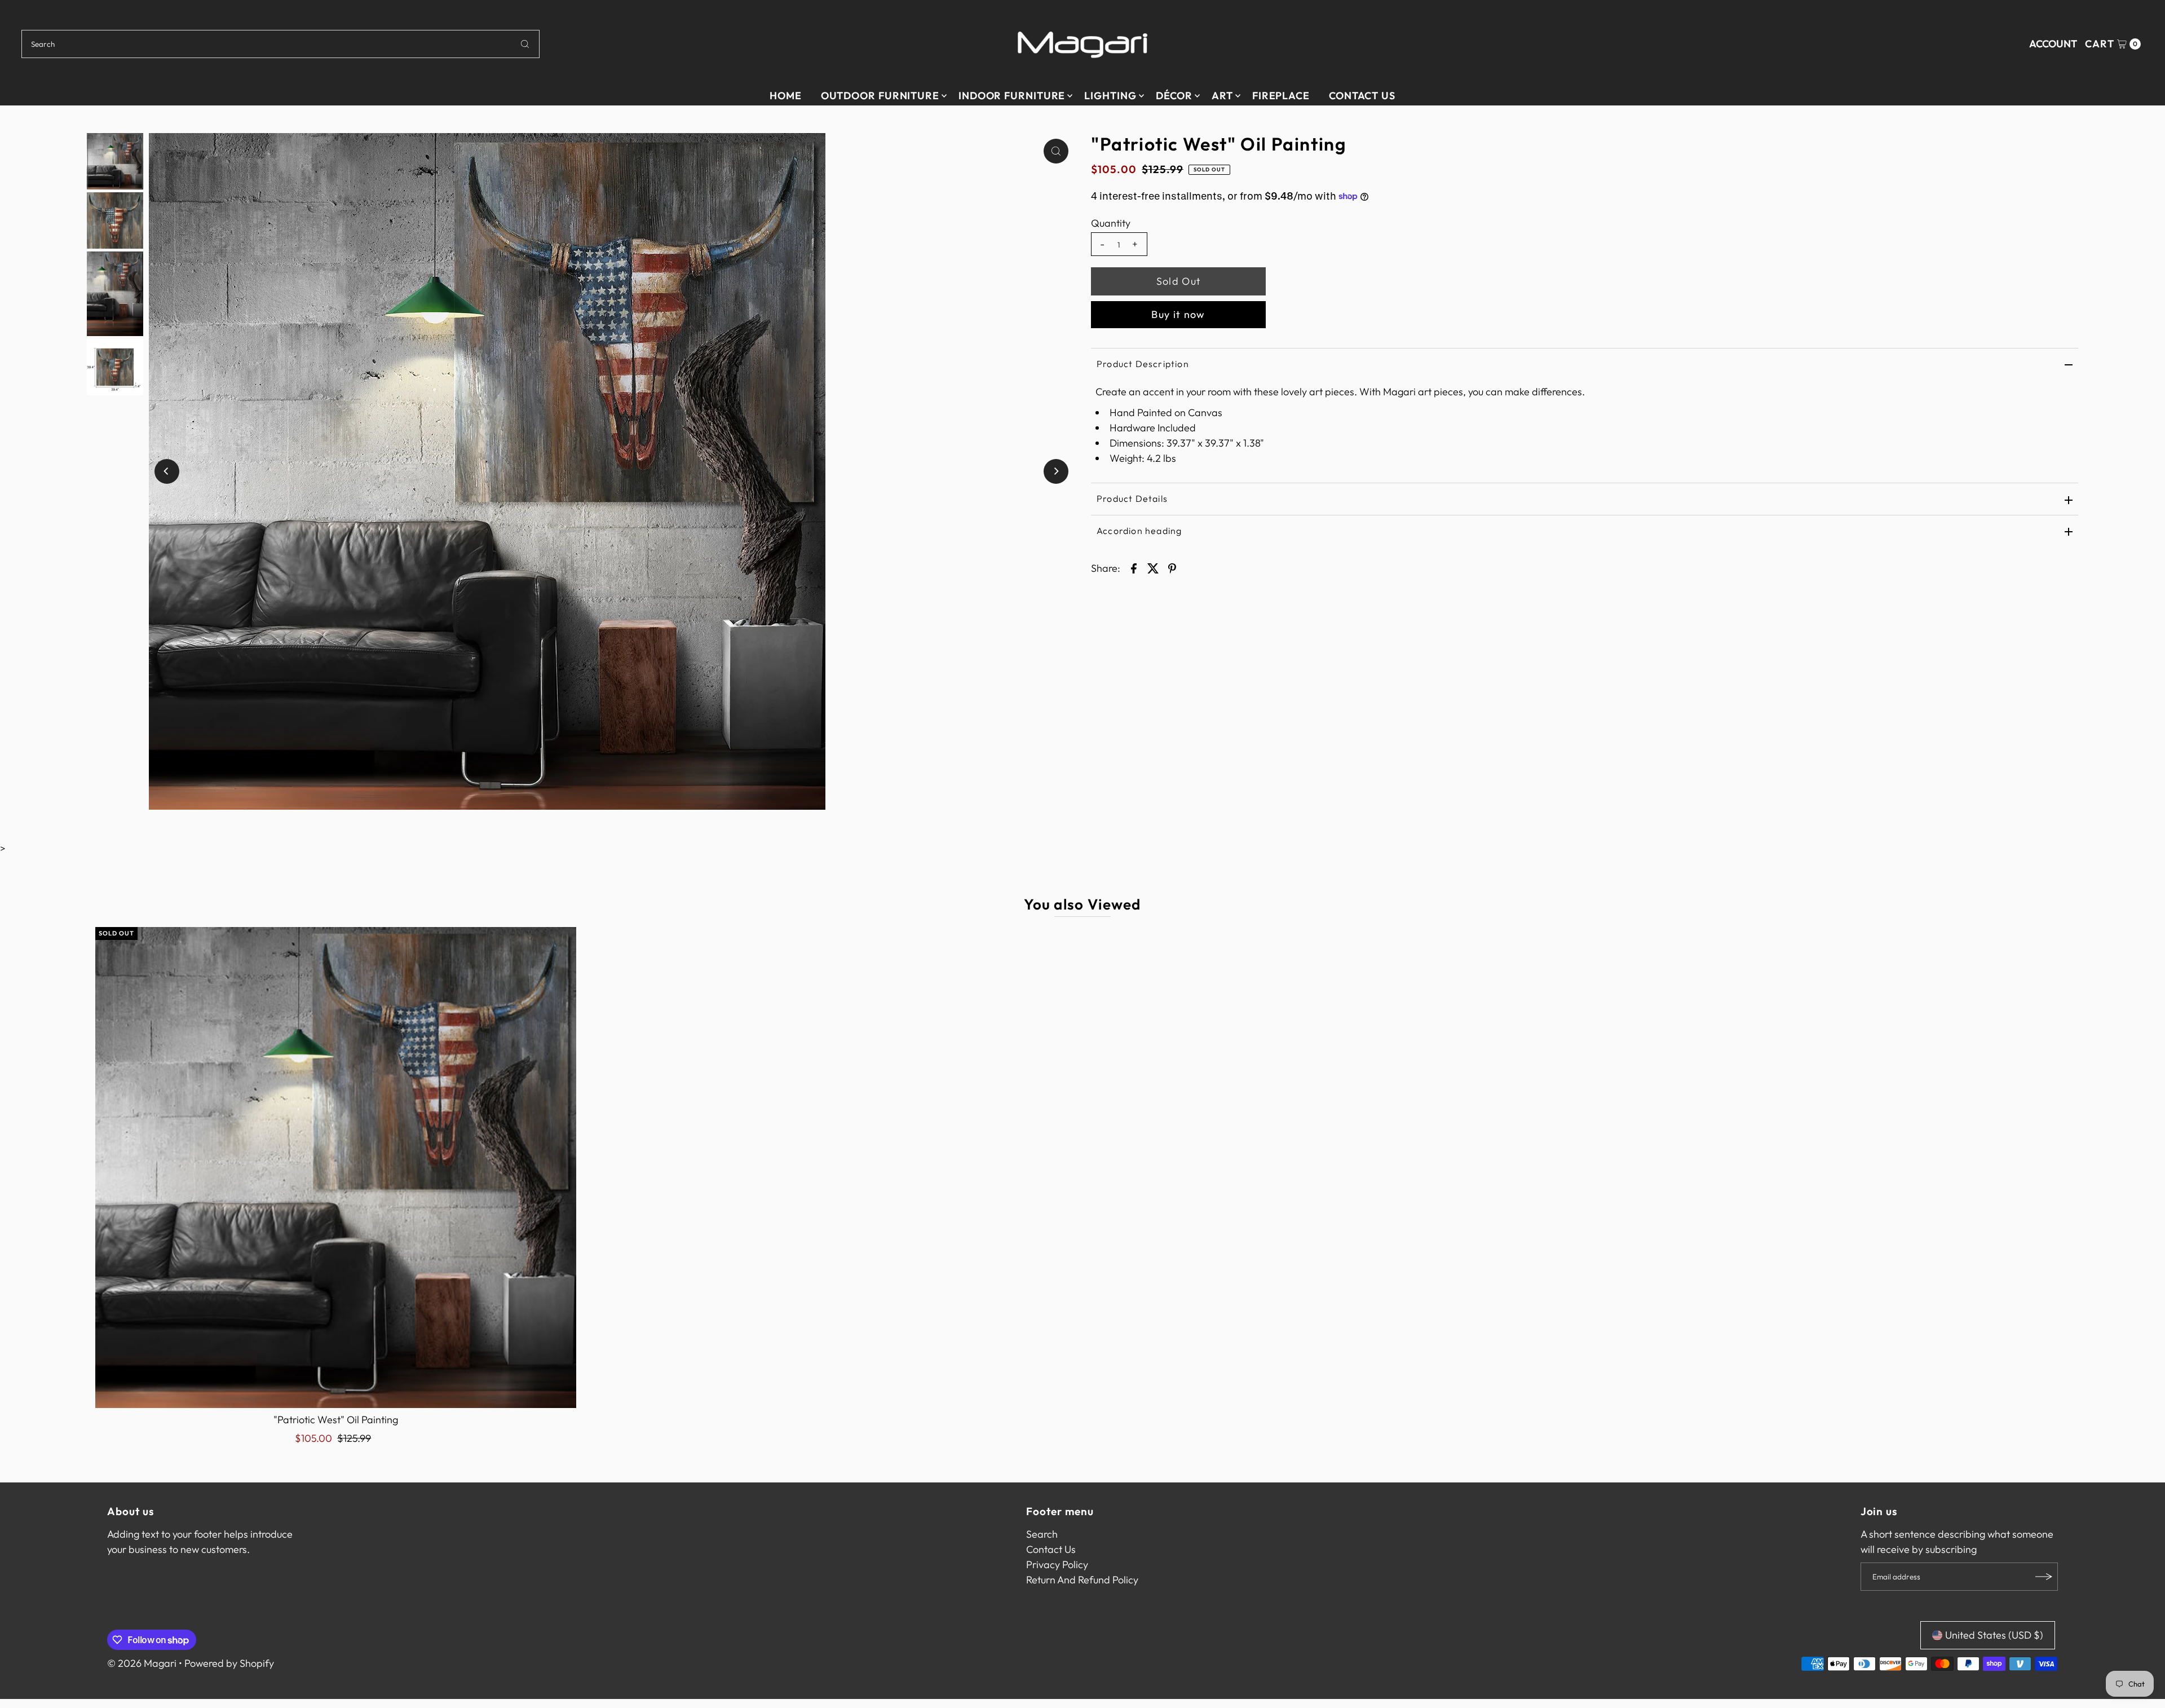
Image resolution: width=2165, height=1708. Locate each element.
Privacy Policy (1057, 1564)
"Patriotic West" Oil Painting (336, 1420)
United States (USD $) (1994, 1635)
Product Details (1132, 498)
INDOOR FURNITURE (1012, 96)
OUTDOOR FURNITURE (880, 96)
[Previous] (167, 471)
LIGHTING (1110, 96)
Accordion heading (1139, 531)
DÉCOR (1174, 96)
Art (1222, 96)
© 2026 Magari (142, 1663)
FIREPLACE (1281, 96)
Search (1042, 1534)
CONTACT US (1362, 96)
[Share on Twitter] (1153, 567)
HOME (786, 96)
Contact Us (1051, 1549)
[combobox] (280, 44)
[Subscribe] (2044, 1577)
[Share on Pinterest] (1172, 567)
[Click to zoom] (1056, 151)
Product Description (1143, 364)
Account (2053, 44)
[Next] (1056, 471)
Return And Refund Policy (1082, 1580)
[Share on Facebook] (1134, 567)
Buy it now (1178, 314)
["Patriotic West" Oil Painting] (336, 1168)
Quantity (1111, 223)
